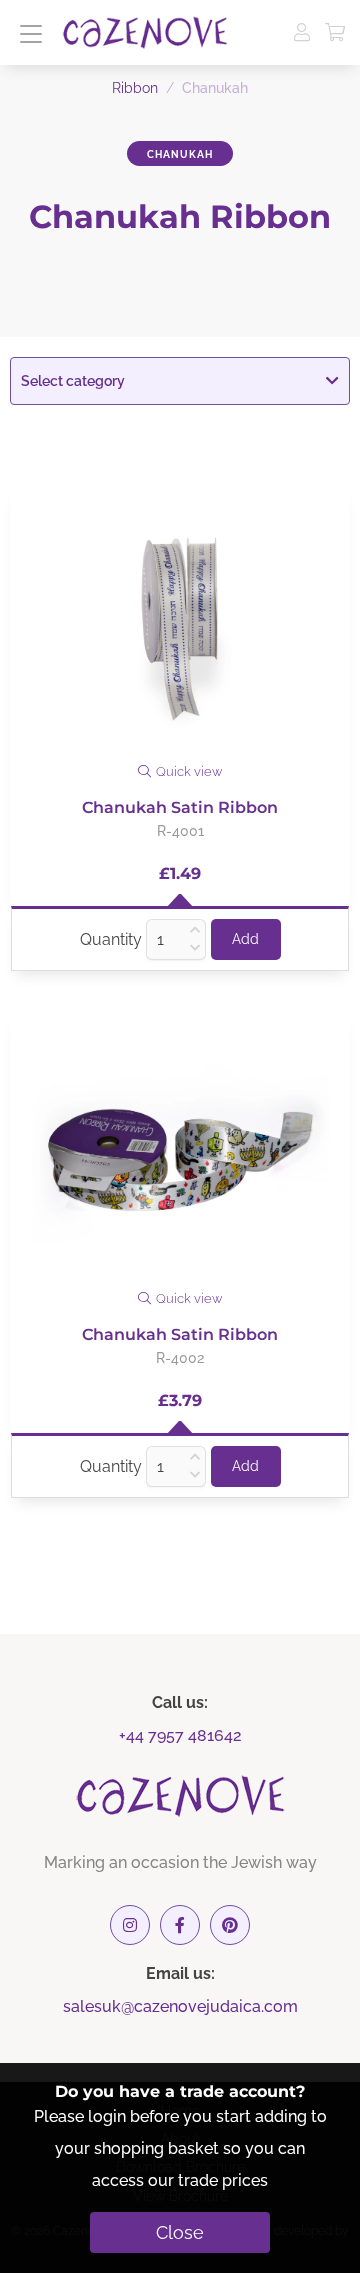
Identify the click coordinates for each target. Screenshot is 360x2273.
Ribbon (135, 88)
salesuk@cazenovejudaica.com (180, 2006)
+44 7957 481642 (180, 1735)
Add (245, 938)
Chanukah (180, 154)
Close (180, 2232)
